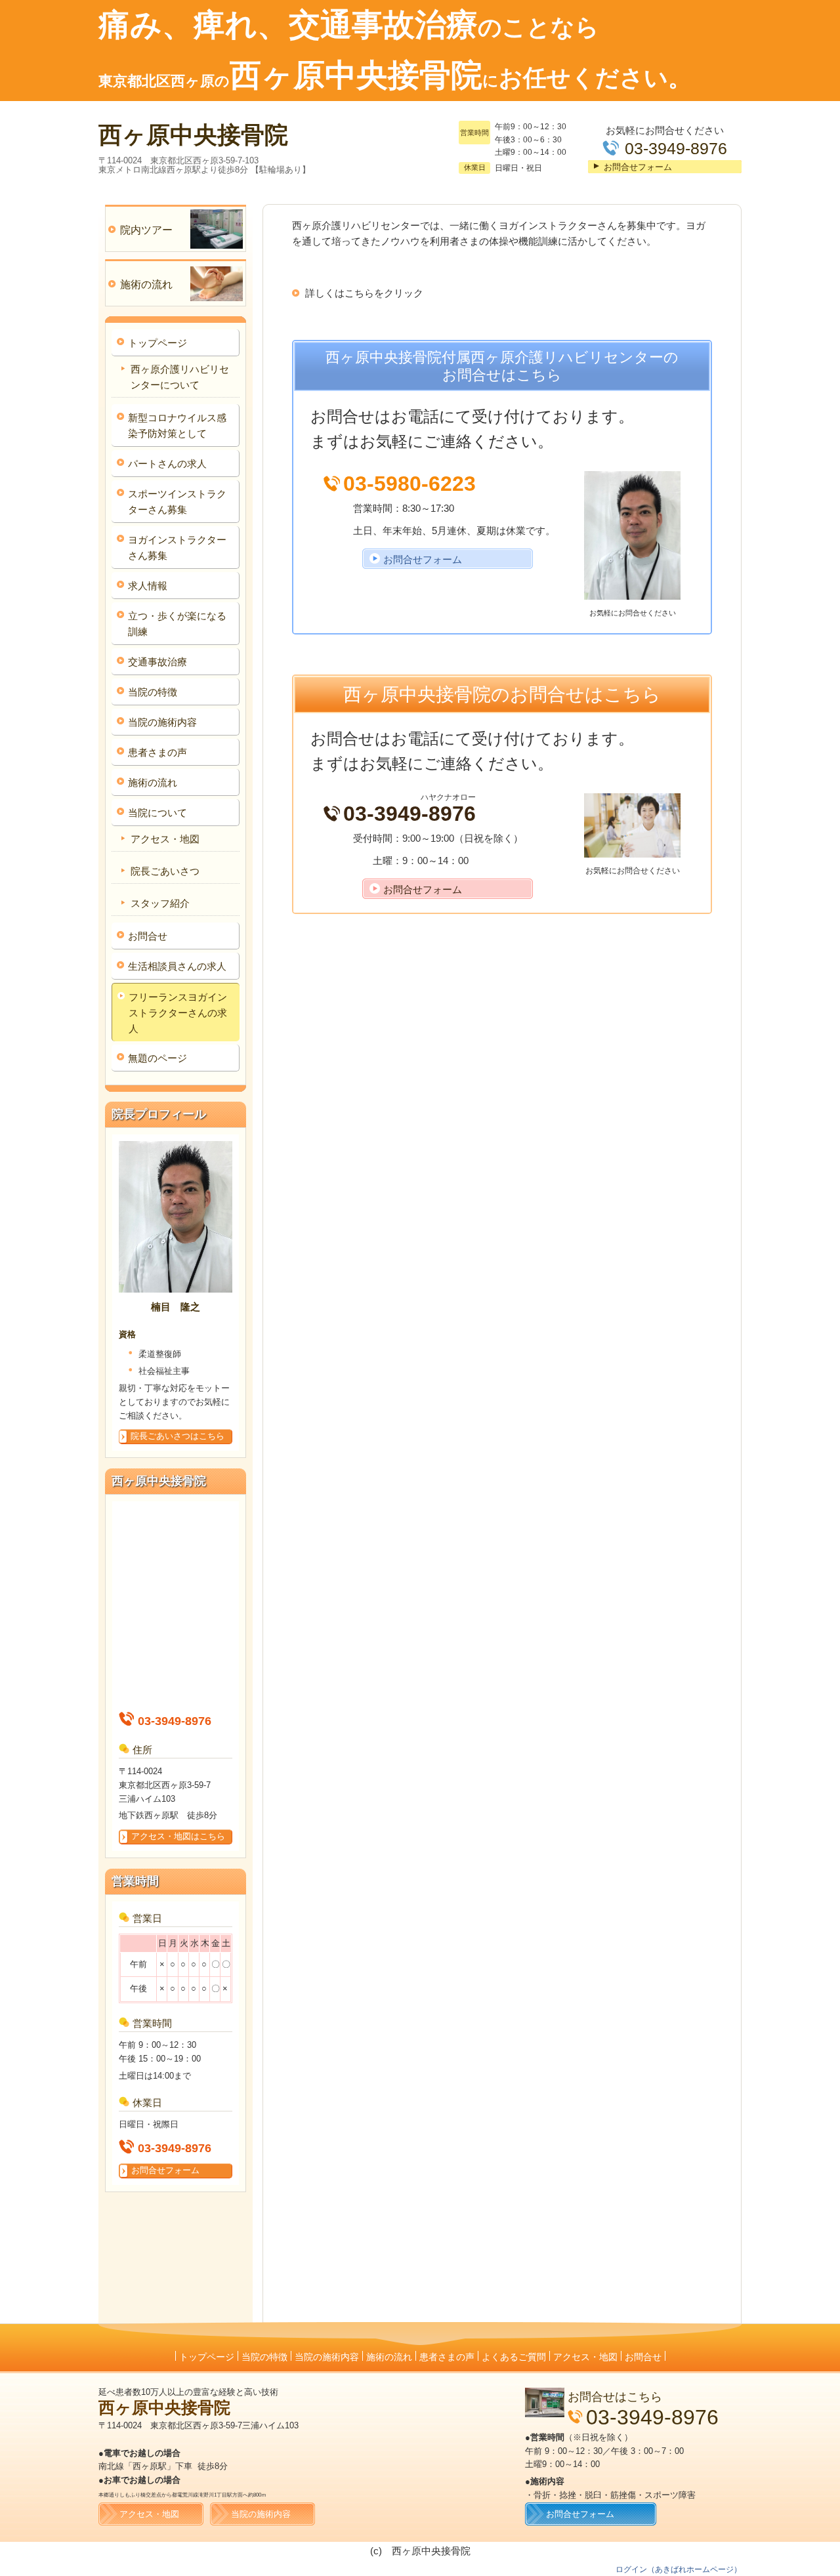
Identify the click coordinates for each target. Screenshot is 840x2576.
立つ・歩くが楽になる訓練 (177, 624)
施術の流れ (153, 782)
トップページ (157, 343)
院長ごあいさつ (165, 871)
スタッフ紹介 (160, 903)
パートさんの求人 (167, 464)
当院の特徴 (153, 692)
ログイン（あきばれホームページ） (679, 2569)
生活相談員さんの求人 (177, 966)
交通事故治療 (157, 662)
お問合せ (148, 936)
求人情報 (148, 586)
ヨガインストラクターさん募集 (177, 548)
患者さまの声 (157, 752)
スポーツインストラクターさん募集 (177, 502)
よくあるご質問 (514, 2357)
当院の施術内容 (162, 722)
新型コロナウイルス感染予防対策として (177, 426)
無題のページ (157, 1058)
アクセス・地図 (165, 839)
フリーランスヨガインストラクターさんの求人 (178, 1013)
